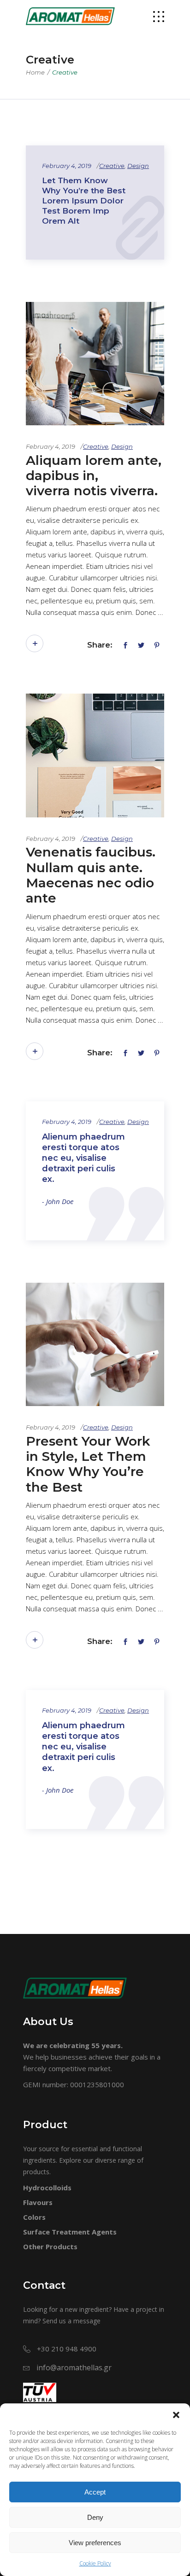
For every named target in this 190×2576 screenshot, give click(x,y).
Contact (44, 2285)
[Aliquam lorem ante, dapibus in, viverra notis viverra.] (95, 364)
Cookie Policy (95, 2563)
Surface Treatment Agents (70, 2232)
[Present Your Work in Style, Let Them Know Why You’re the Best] (95, 1344)
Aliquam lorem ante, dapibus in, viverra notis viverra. (94, 476)
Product (45, 2125)
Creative (112, 166)
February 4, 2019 (67, 166)
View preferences (95, 2543)
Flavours (38, 2202)
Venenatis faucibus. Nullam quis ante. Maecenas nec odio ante (91, 875)
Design (138, 166)
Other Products (50, 2246)
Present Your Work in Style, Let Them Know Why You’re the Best (88, 1464)
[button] (176, 2415)
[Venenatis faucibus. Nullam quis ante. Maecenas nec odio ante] (95, 755)
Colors (34, 2217)
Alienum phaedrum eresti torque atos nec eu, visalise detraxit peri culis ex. (83, 1158)
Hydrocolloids (47, 2188)
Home (35, 72)
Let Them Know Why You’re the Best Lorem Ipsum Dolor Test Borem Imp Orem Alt (84, 201)
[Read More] (35, 643)
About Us (48, 2022)
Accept (95, 2492)
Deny (95, 2517)
